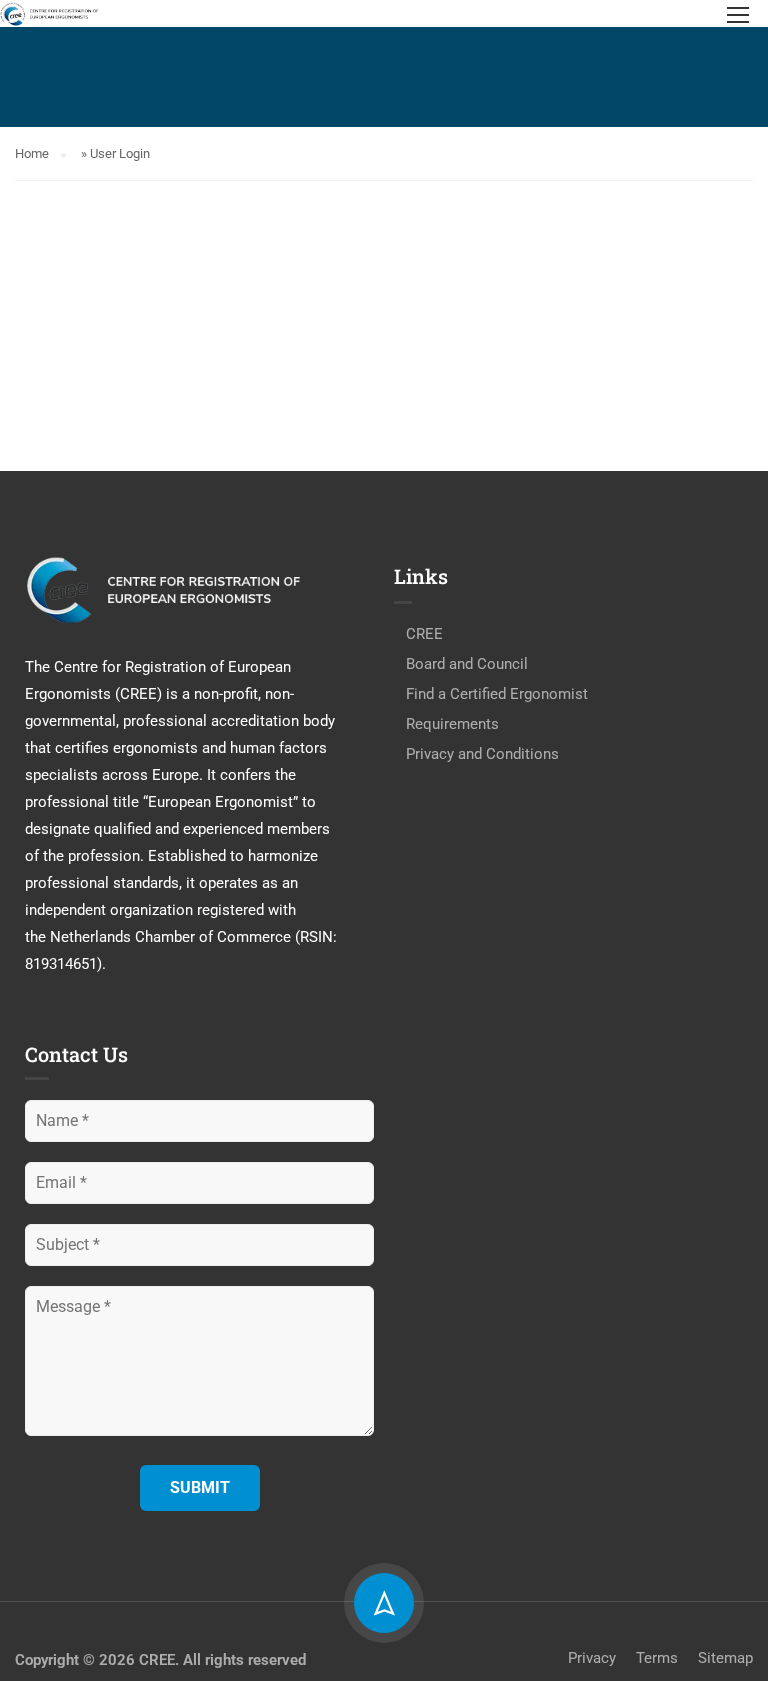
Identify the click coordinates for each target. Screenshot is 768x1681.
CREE (424, 634)
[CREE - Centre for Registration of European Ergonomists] (50, 13)
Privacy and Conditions (482, 754)
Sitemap (725, 1658)
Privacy (592, 1658)
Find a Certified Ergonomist (497, 694)
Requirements (452, 724)
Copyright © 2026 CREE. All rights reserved (160, 1660)
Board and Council (467, 664)
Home (32, 153)
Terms (657, 1658)
